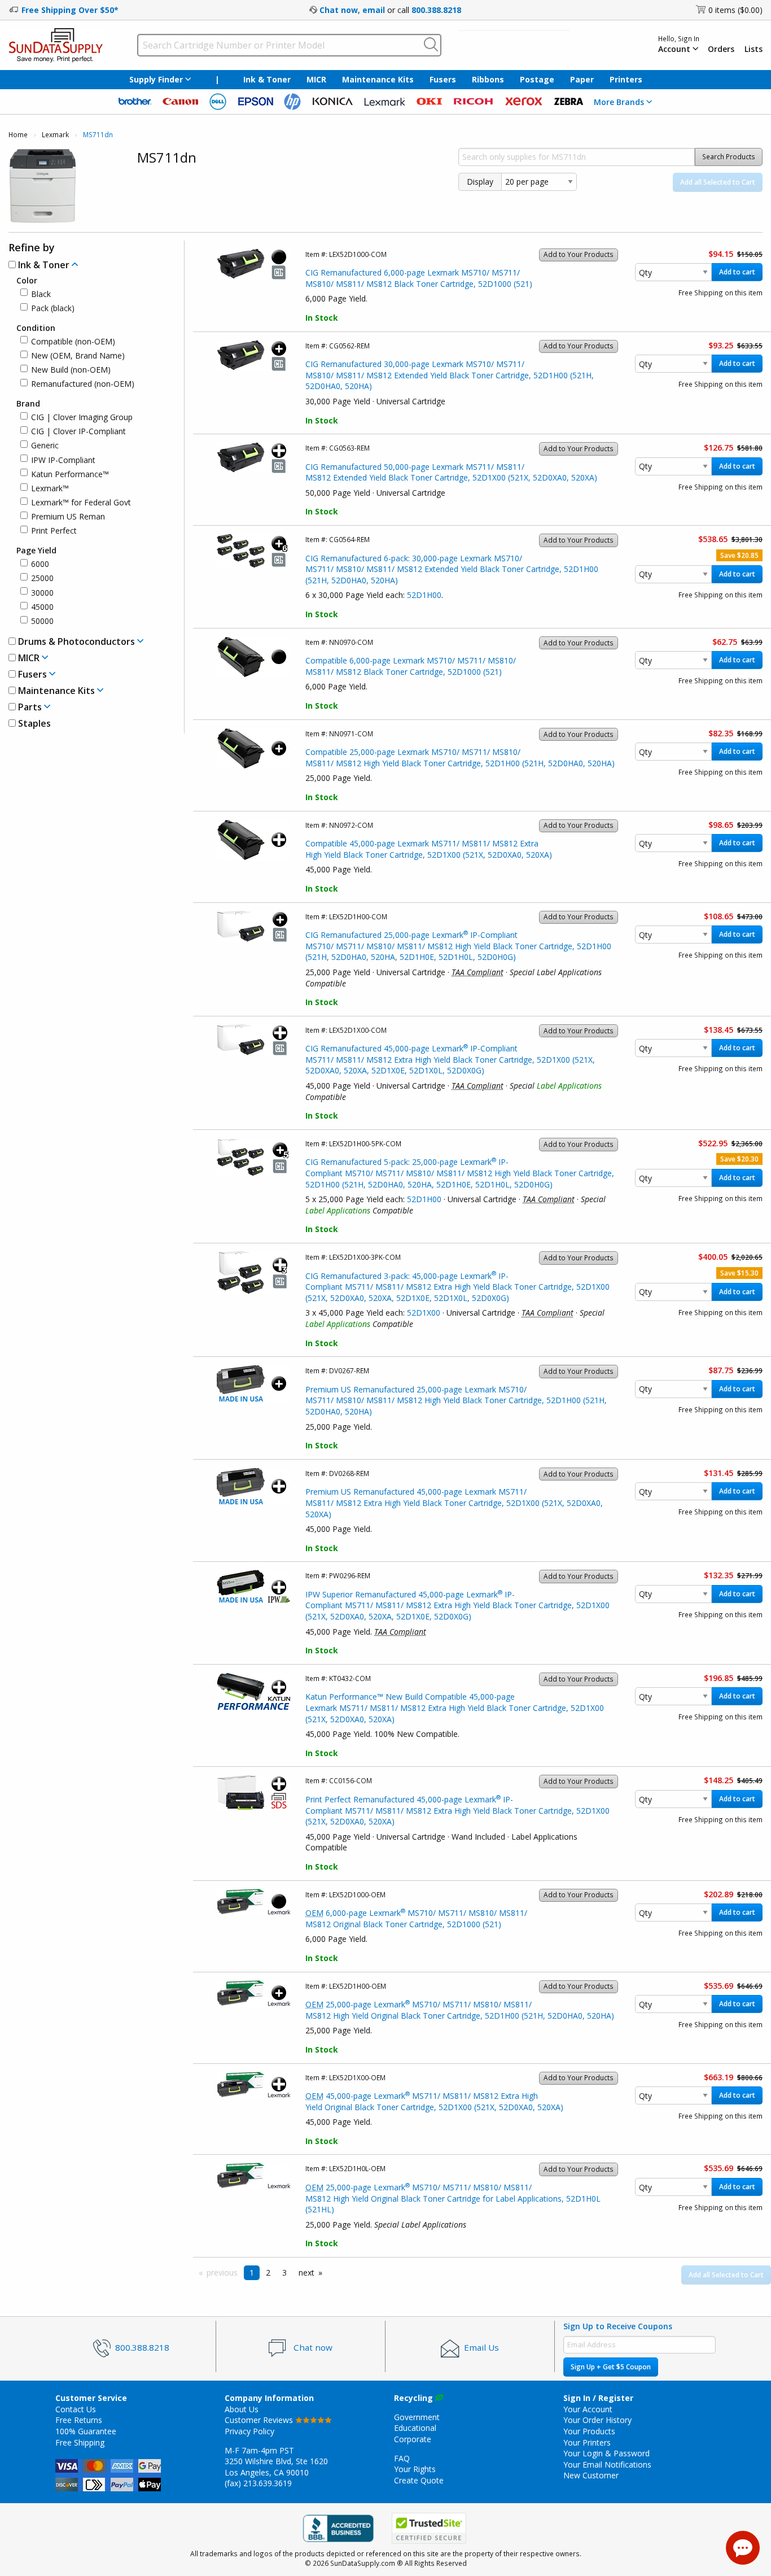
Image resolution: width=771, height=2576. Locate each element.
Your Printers (587, 2442)
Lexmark (55, 135)
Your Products (589, 2431)
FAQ (402, 2458)
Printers (626, 79)
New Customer (591, 2475)
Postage (537, 79)
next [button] (306, 2272)
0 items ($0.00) (735, 10)
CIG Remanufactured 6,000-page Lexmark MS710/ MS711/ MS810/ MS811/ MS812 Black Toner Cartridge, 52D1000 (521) (419, 278)
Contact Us (76, 2409)
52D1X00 (424, 1313)
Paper (582, 79)
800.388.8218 (436, 10)
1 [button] (252, 2272)
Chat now (339, 10)
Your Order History (597, 2420)
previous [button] (222, 2272)
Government (417, 2417)
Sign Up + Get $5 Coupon (611, 2367)
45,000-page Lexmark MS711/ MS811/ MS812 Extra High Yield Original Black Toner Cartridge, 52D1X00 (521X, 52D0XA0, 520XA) (434, 2101)
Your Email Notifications (607, 2464)
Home (18, 135)
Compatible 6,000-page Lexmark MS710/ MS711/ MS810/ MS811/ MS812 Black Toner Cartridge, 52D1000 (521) (411, 666)
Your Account (588, 2409)
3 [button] (284, 2272)
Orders (721, 49)
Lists (754, 49)
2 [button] (268, 2272)
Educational (415, 2428)
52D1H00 (424, 595)
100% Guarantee (86, 2431)
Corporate (413, 2439)
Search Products (729, 157)
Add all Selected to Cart (718, 182)
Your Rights (415, 2469)
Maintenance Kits (378, 79)
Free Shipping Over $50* (70, 10)
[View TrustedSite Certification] (429, 2528)
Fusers (443, 79)
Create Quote (419, 2480)
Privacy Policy (249, 2431)
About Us (242, 2409)
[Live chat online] (743, 2548)
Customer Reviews (260, 2420)
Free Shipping (80, 2442)
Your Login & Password (606, 2453)
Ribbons (488, 79)
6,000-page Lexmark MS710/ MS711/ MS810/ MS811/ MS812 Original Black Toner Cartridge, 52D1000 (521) (416, 1918)
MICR (316, 79)
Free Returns (79, 2420)
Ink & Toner (267, 79)
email (374, 10)
